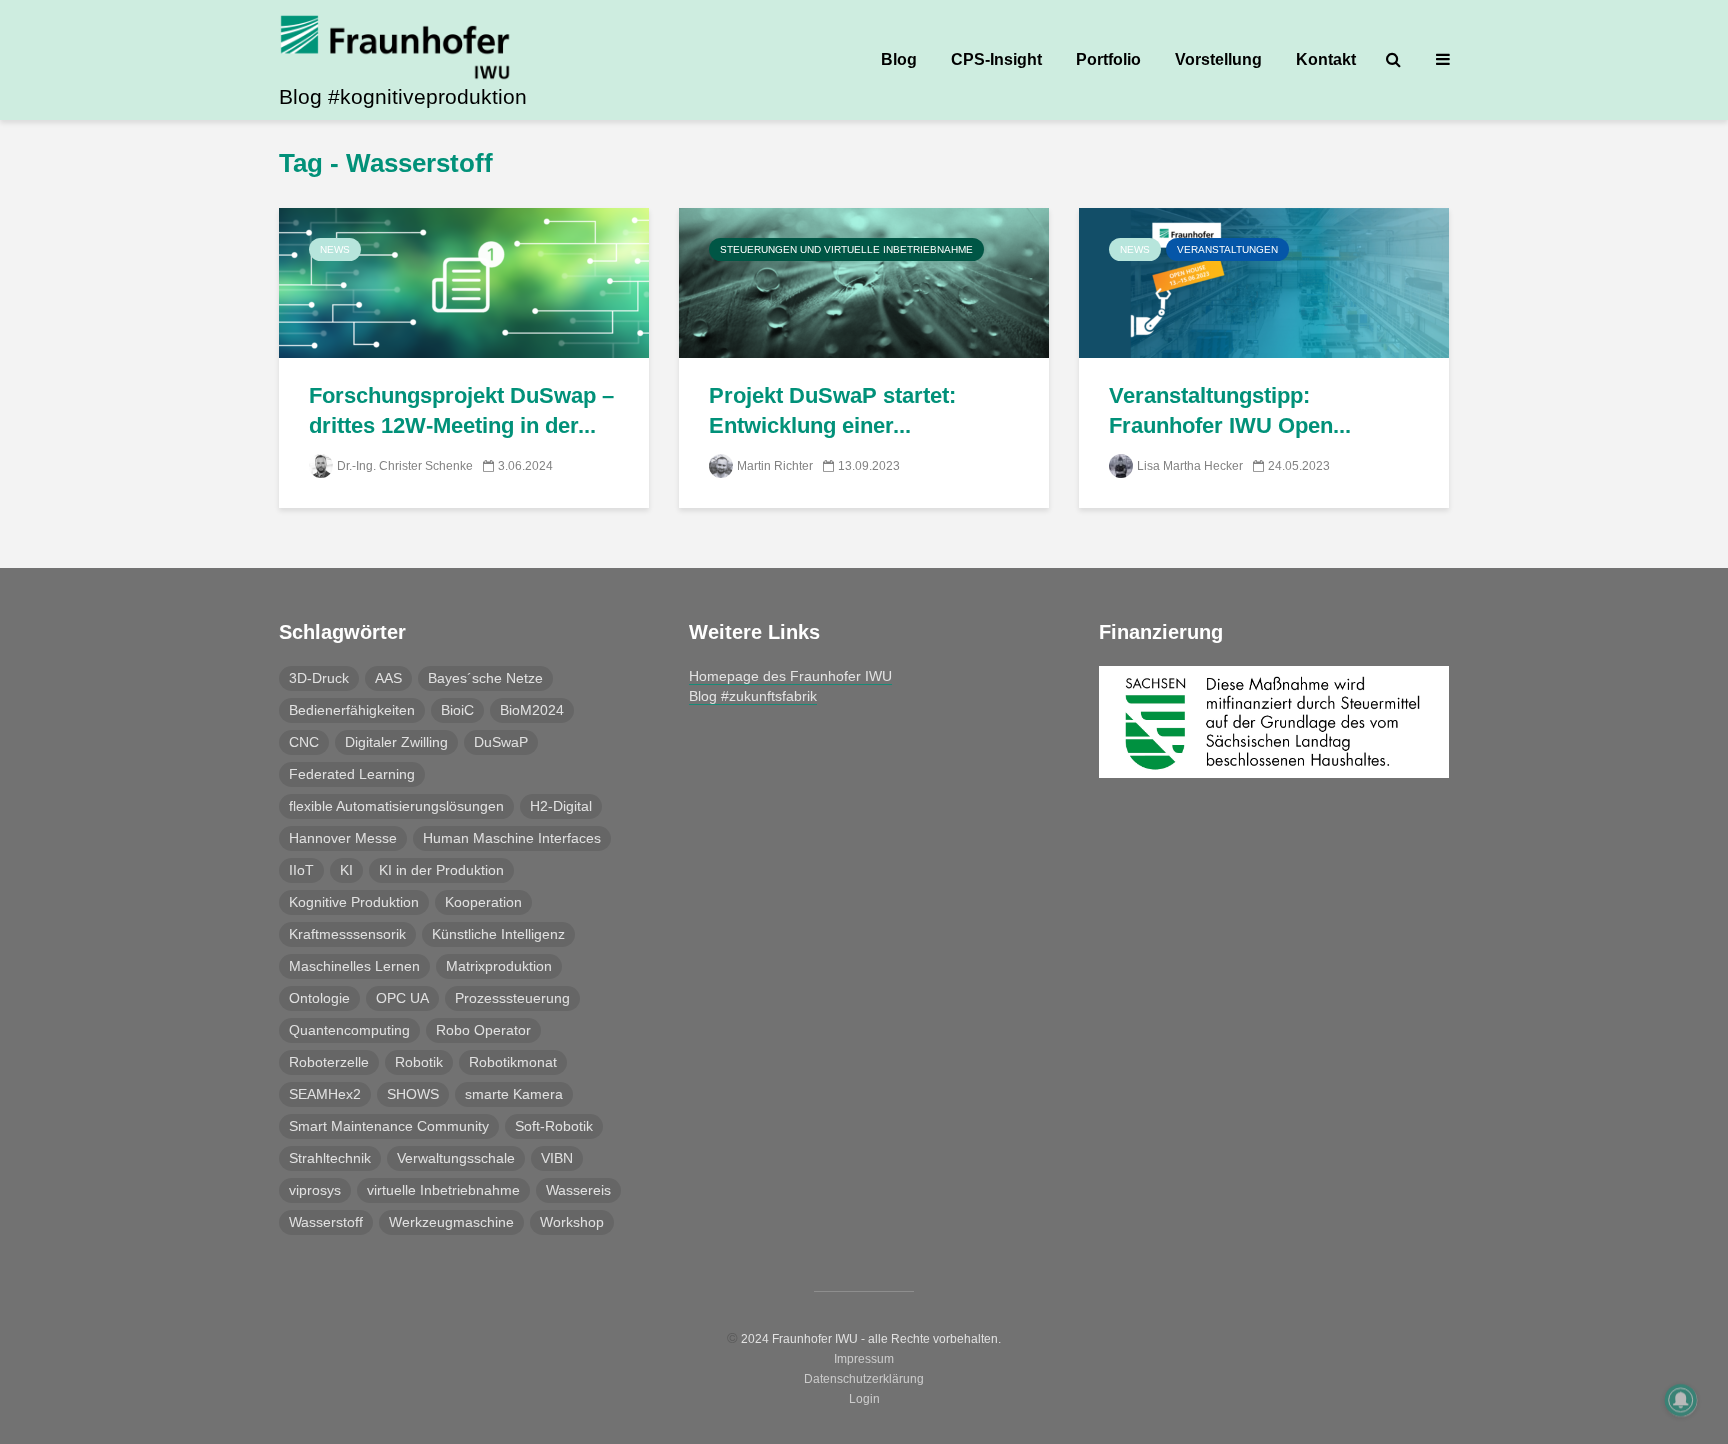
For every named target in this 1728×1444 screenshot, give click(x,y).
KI (346, 870)
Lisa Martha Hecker (1190, 466)
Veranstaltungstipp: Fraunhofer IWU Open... (1230, 410)
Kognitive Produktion (354, 902)
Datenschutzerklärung (864, 1379)
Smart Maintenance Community (389, 1126)
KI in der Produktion (441, 870)
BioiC (457, 710)
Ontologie (319, 998)
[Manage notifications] (1681, 1400)
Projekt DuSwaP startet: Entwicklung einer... (832, 410)
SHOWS (413, 1094)
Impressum (864, 1359)
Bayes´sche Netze (485, 678)
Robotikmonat (513, 1062)
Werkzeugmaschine (451, 1222)
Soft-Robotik (554, 1126)
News (335, 249)
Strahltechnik (330, 1158)
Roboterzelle (329, 1062)
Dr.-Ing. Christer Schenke (405, 466)
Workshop (572, 1222)
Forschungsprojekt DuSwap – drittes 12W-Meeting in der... (461, 410)
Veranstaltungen (1227, 249)
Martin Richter (775, 466)
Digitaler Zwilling (396, 742)
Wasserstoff (326, 1222)
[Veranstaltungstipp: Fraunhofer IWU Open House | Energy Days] (1264, 281)
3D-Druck (319, 678)
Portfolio (1108, 59)
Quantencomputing (349, 1030)
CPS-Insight (996, 59)
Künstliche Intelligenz (498, 934)
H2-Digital (561, 806)
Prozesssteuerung (512, 998)
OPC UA (402, 998)
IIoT (301, 870)
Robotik (419, 1062)
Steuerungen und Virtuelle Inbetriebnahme (846, 249)
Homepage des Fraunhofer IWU (790, 676)
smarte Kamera (514, 1094)
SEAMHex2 (325, 1094)
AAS (388, 678)
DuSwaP (501, 742)
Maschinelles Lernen (354, 966)
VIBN (557, 1158)
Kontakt (1326, 59)
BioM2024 (532, 710)
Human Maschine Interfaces (512, 838)
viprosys (315, 1190)
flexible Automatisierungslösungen (396, 806)
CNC (304, 742)
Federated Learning (352, 774)
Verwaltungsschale (456, 1158)
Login (864, 1399)
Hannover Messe (343, 838)
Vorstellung (1218, 59)
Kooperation (483, 902)
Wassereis (578, 1190)
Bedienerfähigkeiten (352, 710)
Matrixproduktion (499, 966)
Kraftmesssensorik (347, 934)
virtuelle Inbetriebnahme (443, 1190)
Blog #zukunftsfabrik (753, 696)
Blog (899, 59)
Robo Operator (483, 1030)
